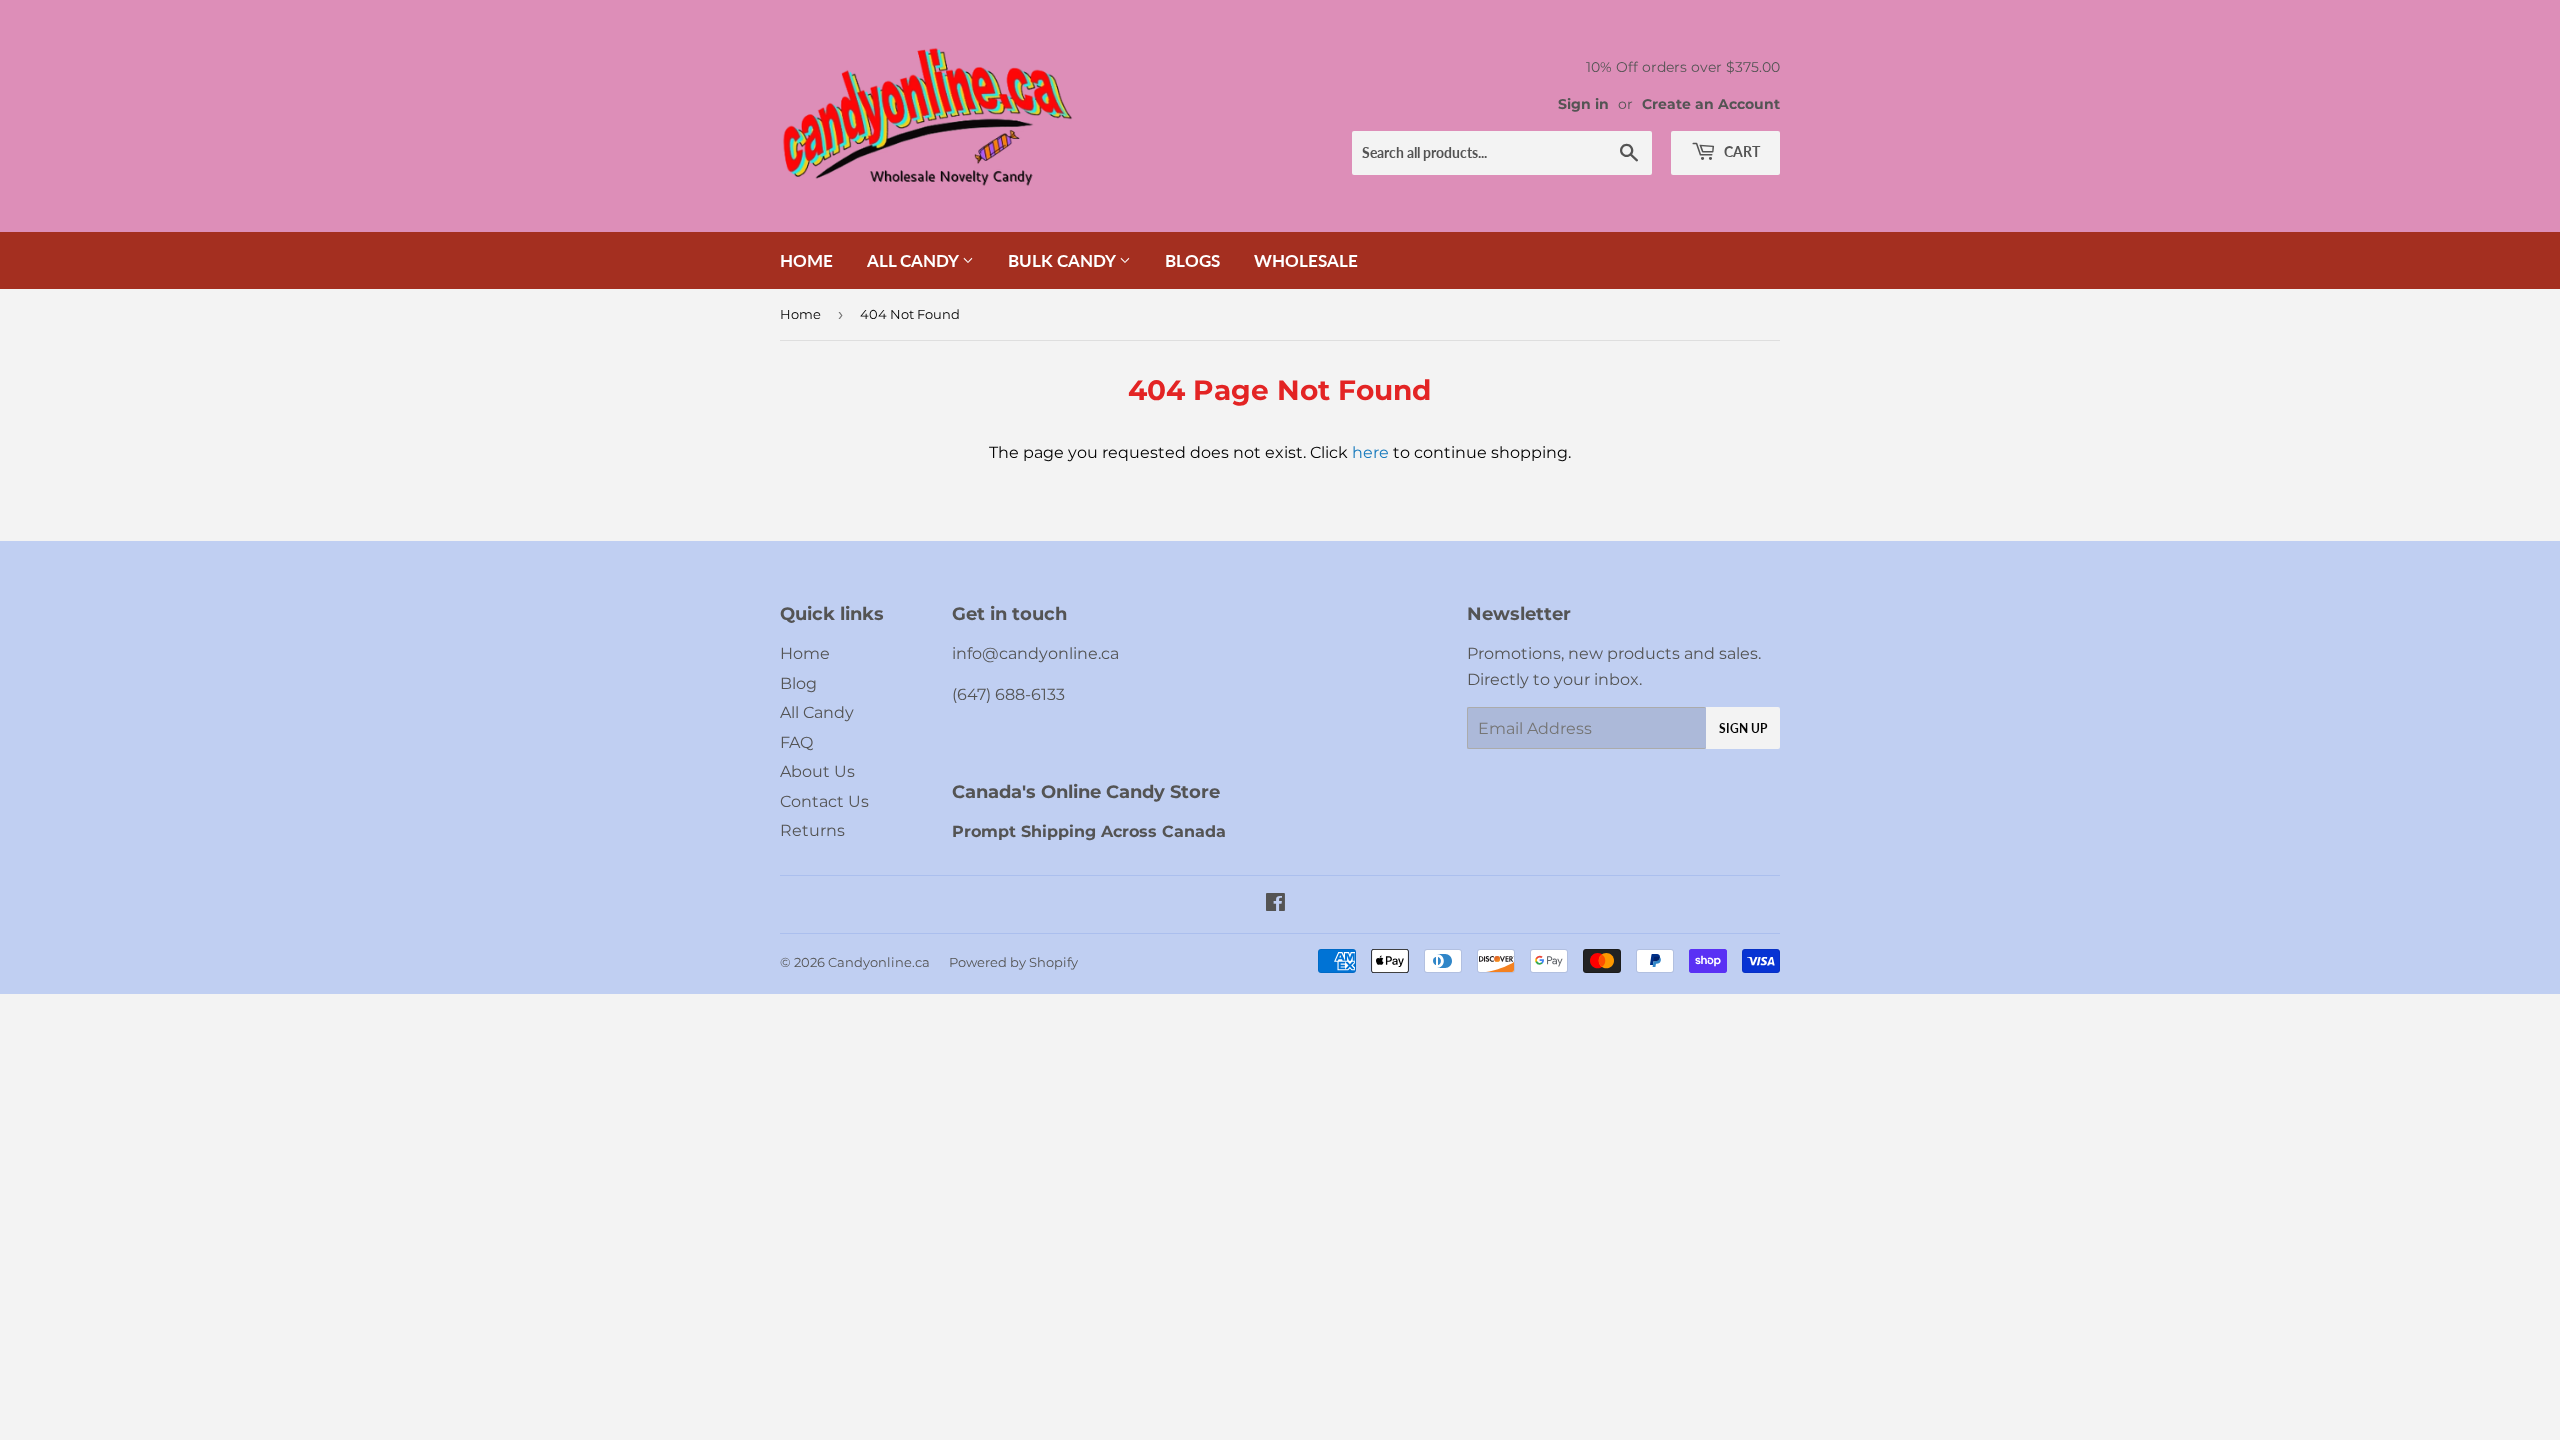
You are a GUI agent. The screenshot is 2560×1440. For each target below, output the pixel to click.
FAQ (796, 742)
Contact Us (824, 801)
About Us (817, 771)
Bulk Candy (1063, 260)
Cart (1740, 151)
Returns (812, 830)
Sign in (1583, 104)
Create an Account (1711, 104)
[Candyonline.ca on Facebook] (1275, 904)
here (1370, 452)
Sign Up (1743, 728)
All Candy (914, 260)
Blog (798, 683)
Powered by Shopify (1013, 962)
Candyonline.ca (879, 962)
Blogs (1192, 260)
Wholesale (1306, 260)
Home (806, 260)
